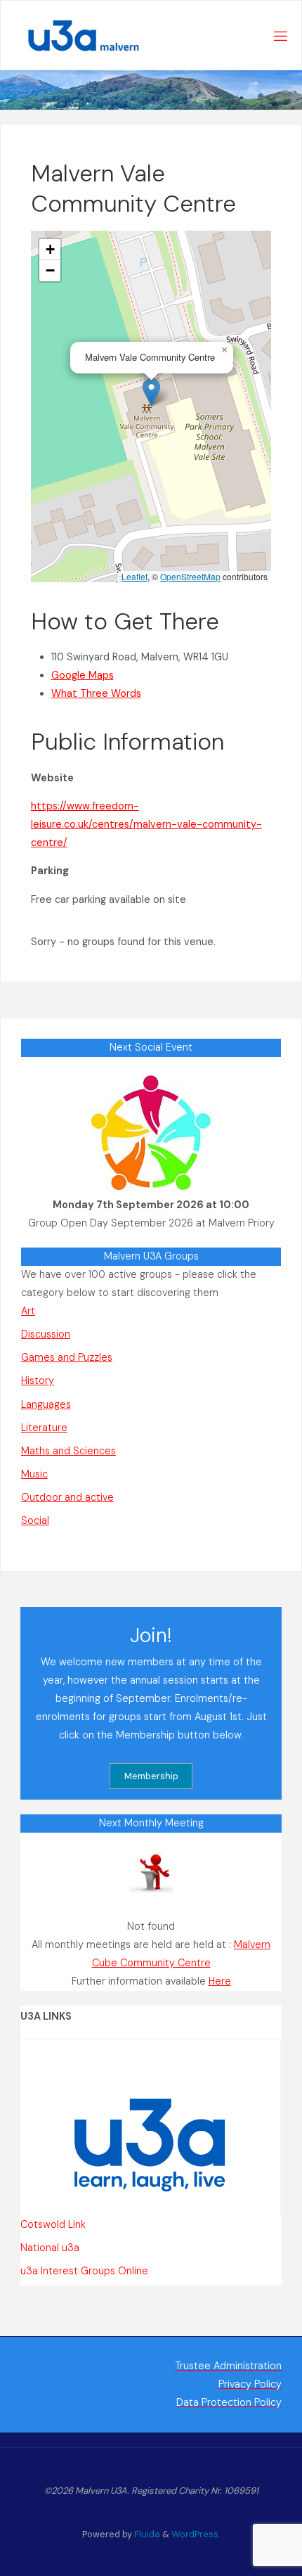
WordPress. (196, 2534)
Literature (44, 1428)
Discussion (46, 1334)
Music (34, 1474)
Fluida (146, 2534)
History (38, 1380)
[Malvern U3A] (76, 36)
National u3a (50, 2248)
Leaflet (134, 576)
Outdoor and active (67, 1497)
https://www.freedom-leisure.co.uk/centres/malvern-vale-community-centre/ (146, 824)
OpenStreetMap (190, 576)
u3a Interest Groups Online (84, 2271)
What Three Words (96, 693)
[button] (151, 392)
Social (35, 1520)
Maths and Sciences (68, 1451)
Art (28, 1311)
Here (220, 1981)
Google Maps (83, 675)
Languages (46, 1404)
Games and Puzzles (67, 1357)
